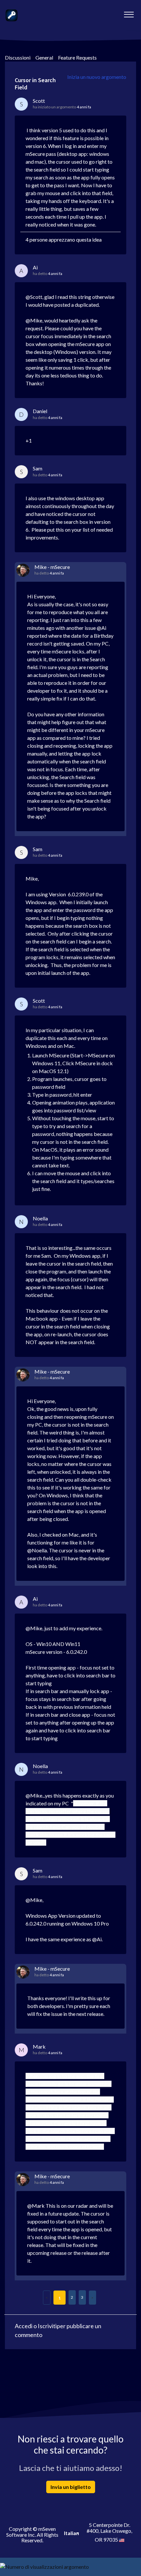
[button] (129, 13)
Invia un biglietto (71, 2487)
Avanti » (92, 2298)
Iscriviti (47, 2326)
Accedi (24, 2326)
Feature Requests (77, 57)
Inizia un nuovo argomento (97, 77)
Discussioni (18, 57)
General (44, 57)
